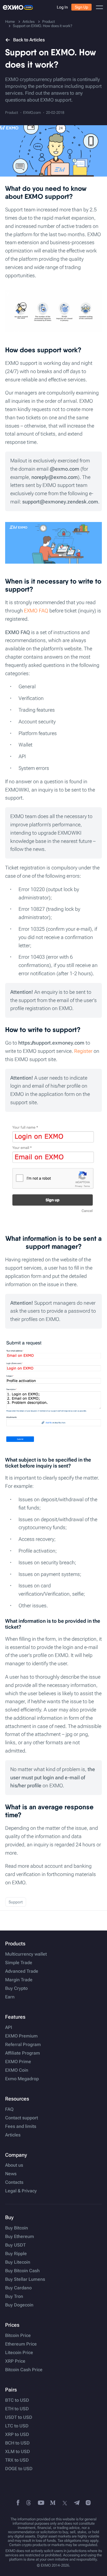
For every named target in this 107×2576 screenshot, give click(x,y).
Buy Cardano (18, 2288)
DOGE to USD (19, 2469)
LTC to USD (17, 2426)
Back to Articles (29, 40)
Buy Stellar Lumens (25, 2279)
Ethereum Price (21, 2344)
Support (16, 1902)
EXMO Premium (21, 2036)
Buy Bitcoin (17, 2228)
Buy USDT (15, 2245)
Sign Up (81, 7)
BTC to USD (17, 2400)
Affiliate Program (23, 2053)
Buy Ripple (16, 2254)
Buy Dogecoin (19, 2305)
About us (14, 2165)
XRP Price (15, 2361)
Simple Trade (19, 1963)
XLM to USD (18, 2452)
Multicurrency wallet (26, 1954)
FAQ (9, 2109)
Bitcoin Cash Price (24, 2370)
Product (12, 113)
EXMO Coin (17, 2070)
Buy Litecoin (18, 2262)
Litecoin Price (19, 2353)
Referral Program (23, 2045)
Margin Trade (19, 1980)
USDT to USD (19, 2417)
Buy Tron (14, 2296)
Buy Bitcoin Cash (22, 2271)
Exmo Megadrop (22, 2079)
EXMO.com (32, 113)
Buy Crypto (16, 1988)
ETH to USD (17, 2409)
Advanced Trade (22, 1971)
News (11, 2174)
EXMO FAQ (36, 611)
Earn (10, 1997)
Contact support (22, 2118)
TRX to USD (17, 2460)
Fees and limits (21, 2126)
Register (83, 1051)
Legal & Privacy (21, 2191)
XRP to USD (17, 2435)
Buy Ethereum (20, 2237)
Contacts (14, 2182)
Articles (13, 2135)
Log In (62, 7)
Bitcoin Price (18, 2336)
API (9, 2027)
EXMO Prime (18, 2062)
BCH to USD (17, 2443)
